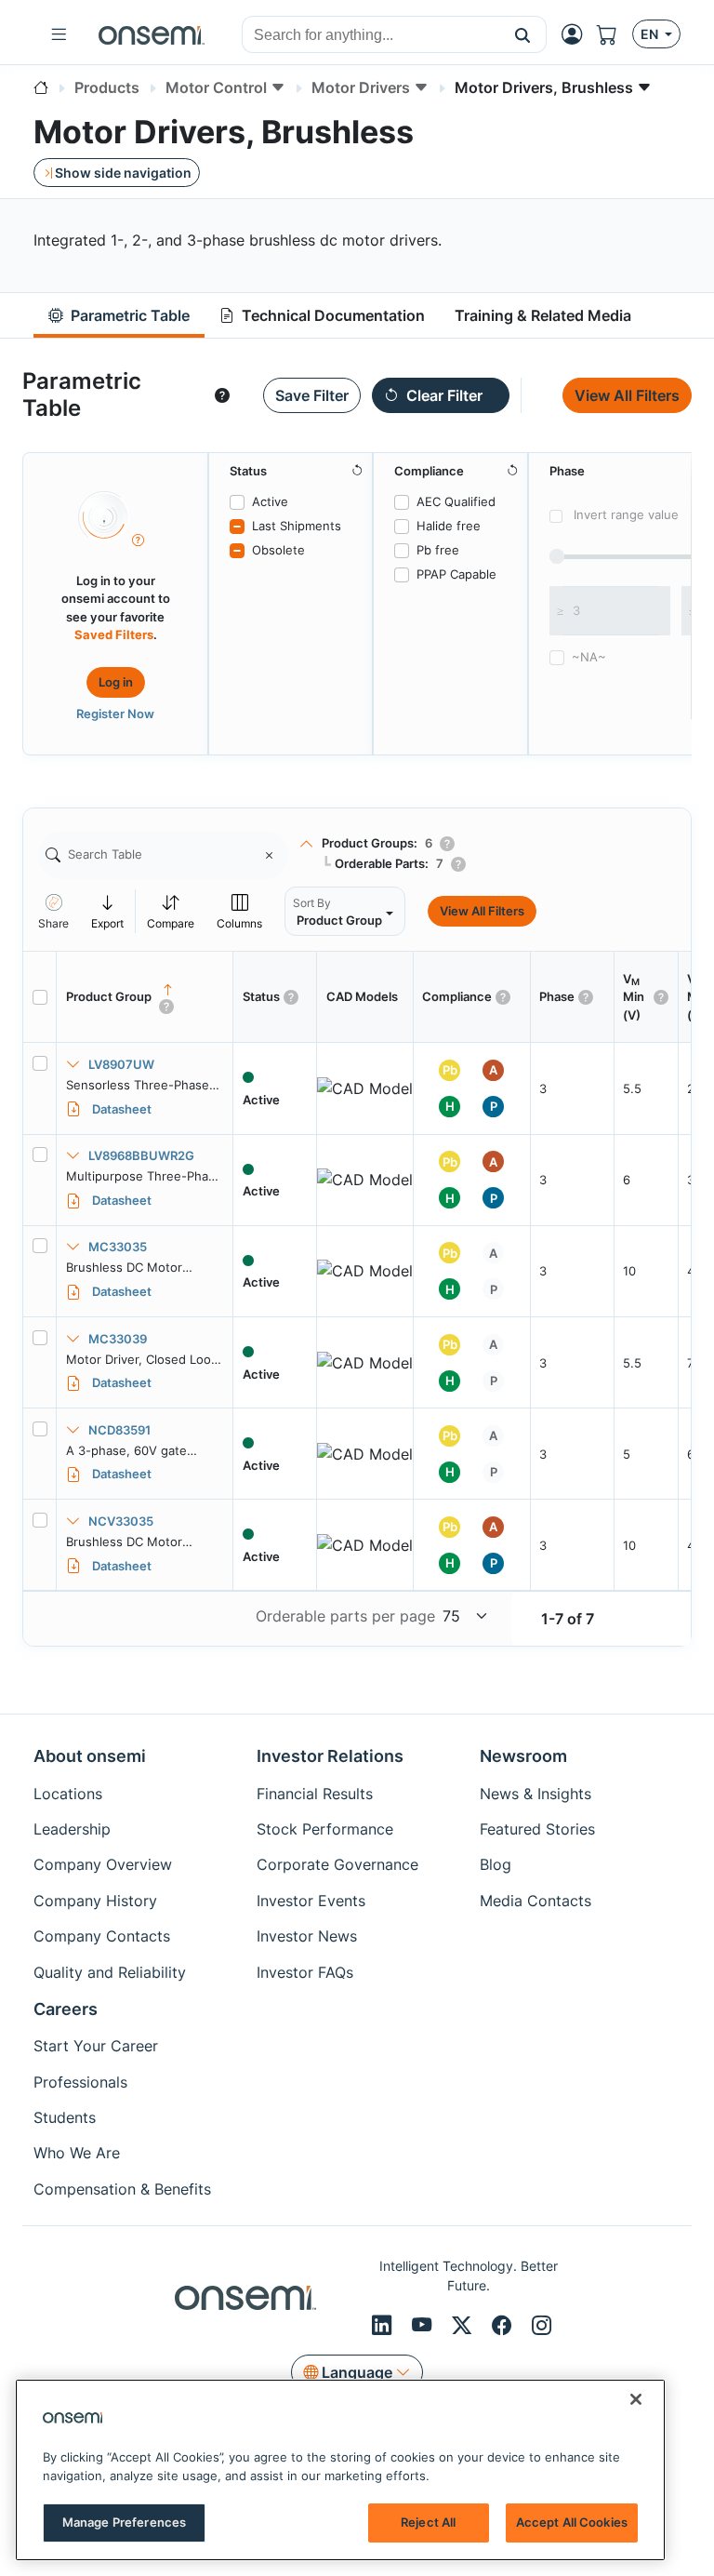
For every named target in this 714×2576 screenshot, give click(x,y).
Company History (95, 1901)
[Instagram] (542, 2325)
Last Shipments (297, 526)
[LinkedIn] (384, 2325)
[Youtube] (424, 2325)
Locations (68, 1794)
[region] (340, 2470)
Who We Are (77, 2153)
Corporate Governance (337, 1864)
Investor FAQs (305, 1972)
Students (65, 2117)
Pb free (438, 550)
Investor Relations (330, 1756)
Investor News (307, 1936)
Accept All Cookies (572, 2522)
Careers (66, 2009)
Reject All (428, 2522)
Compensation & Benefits (122, 2189)
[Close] (636, 2399)
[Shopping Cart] (615, 35)
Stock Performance (325, 1829)
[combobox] (371, 35)
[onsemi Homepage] (152, 34)
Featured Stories (537, 1829)
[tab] (119, 316)
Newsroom (523, 1756)
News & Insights (535, 1794)
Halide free (449, 526)
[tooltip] (222, 395)
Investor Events (311, 1901)
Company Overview (103, 1864)
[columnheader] (145, 997)
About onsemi (90, 1756)
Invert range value (626, 514)
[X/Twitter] (464, 2325)
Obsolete (278, 550)
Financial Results (315, 1794)
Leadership (72, 1829)
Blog (496, 1864)
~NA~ (589, 657)
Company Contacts (102, 1936)
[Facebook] (504, 2325)
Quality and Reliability (110, 1972)
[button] (523, 34)
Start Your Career (96, 2046)
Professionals (80, 2082)
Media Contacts (535, 1901)
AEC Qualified (456, 501)
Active (270, 501)
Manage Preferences (124, 2522)
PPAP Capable (456, 574)
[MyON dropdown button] (577, 34)
